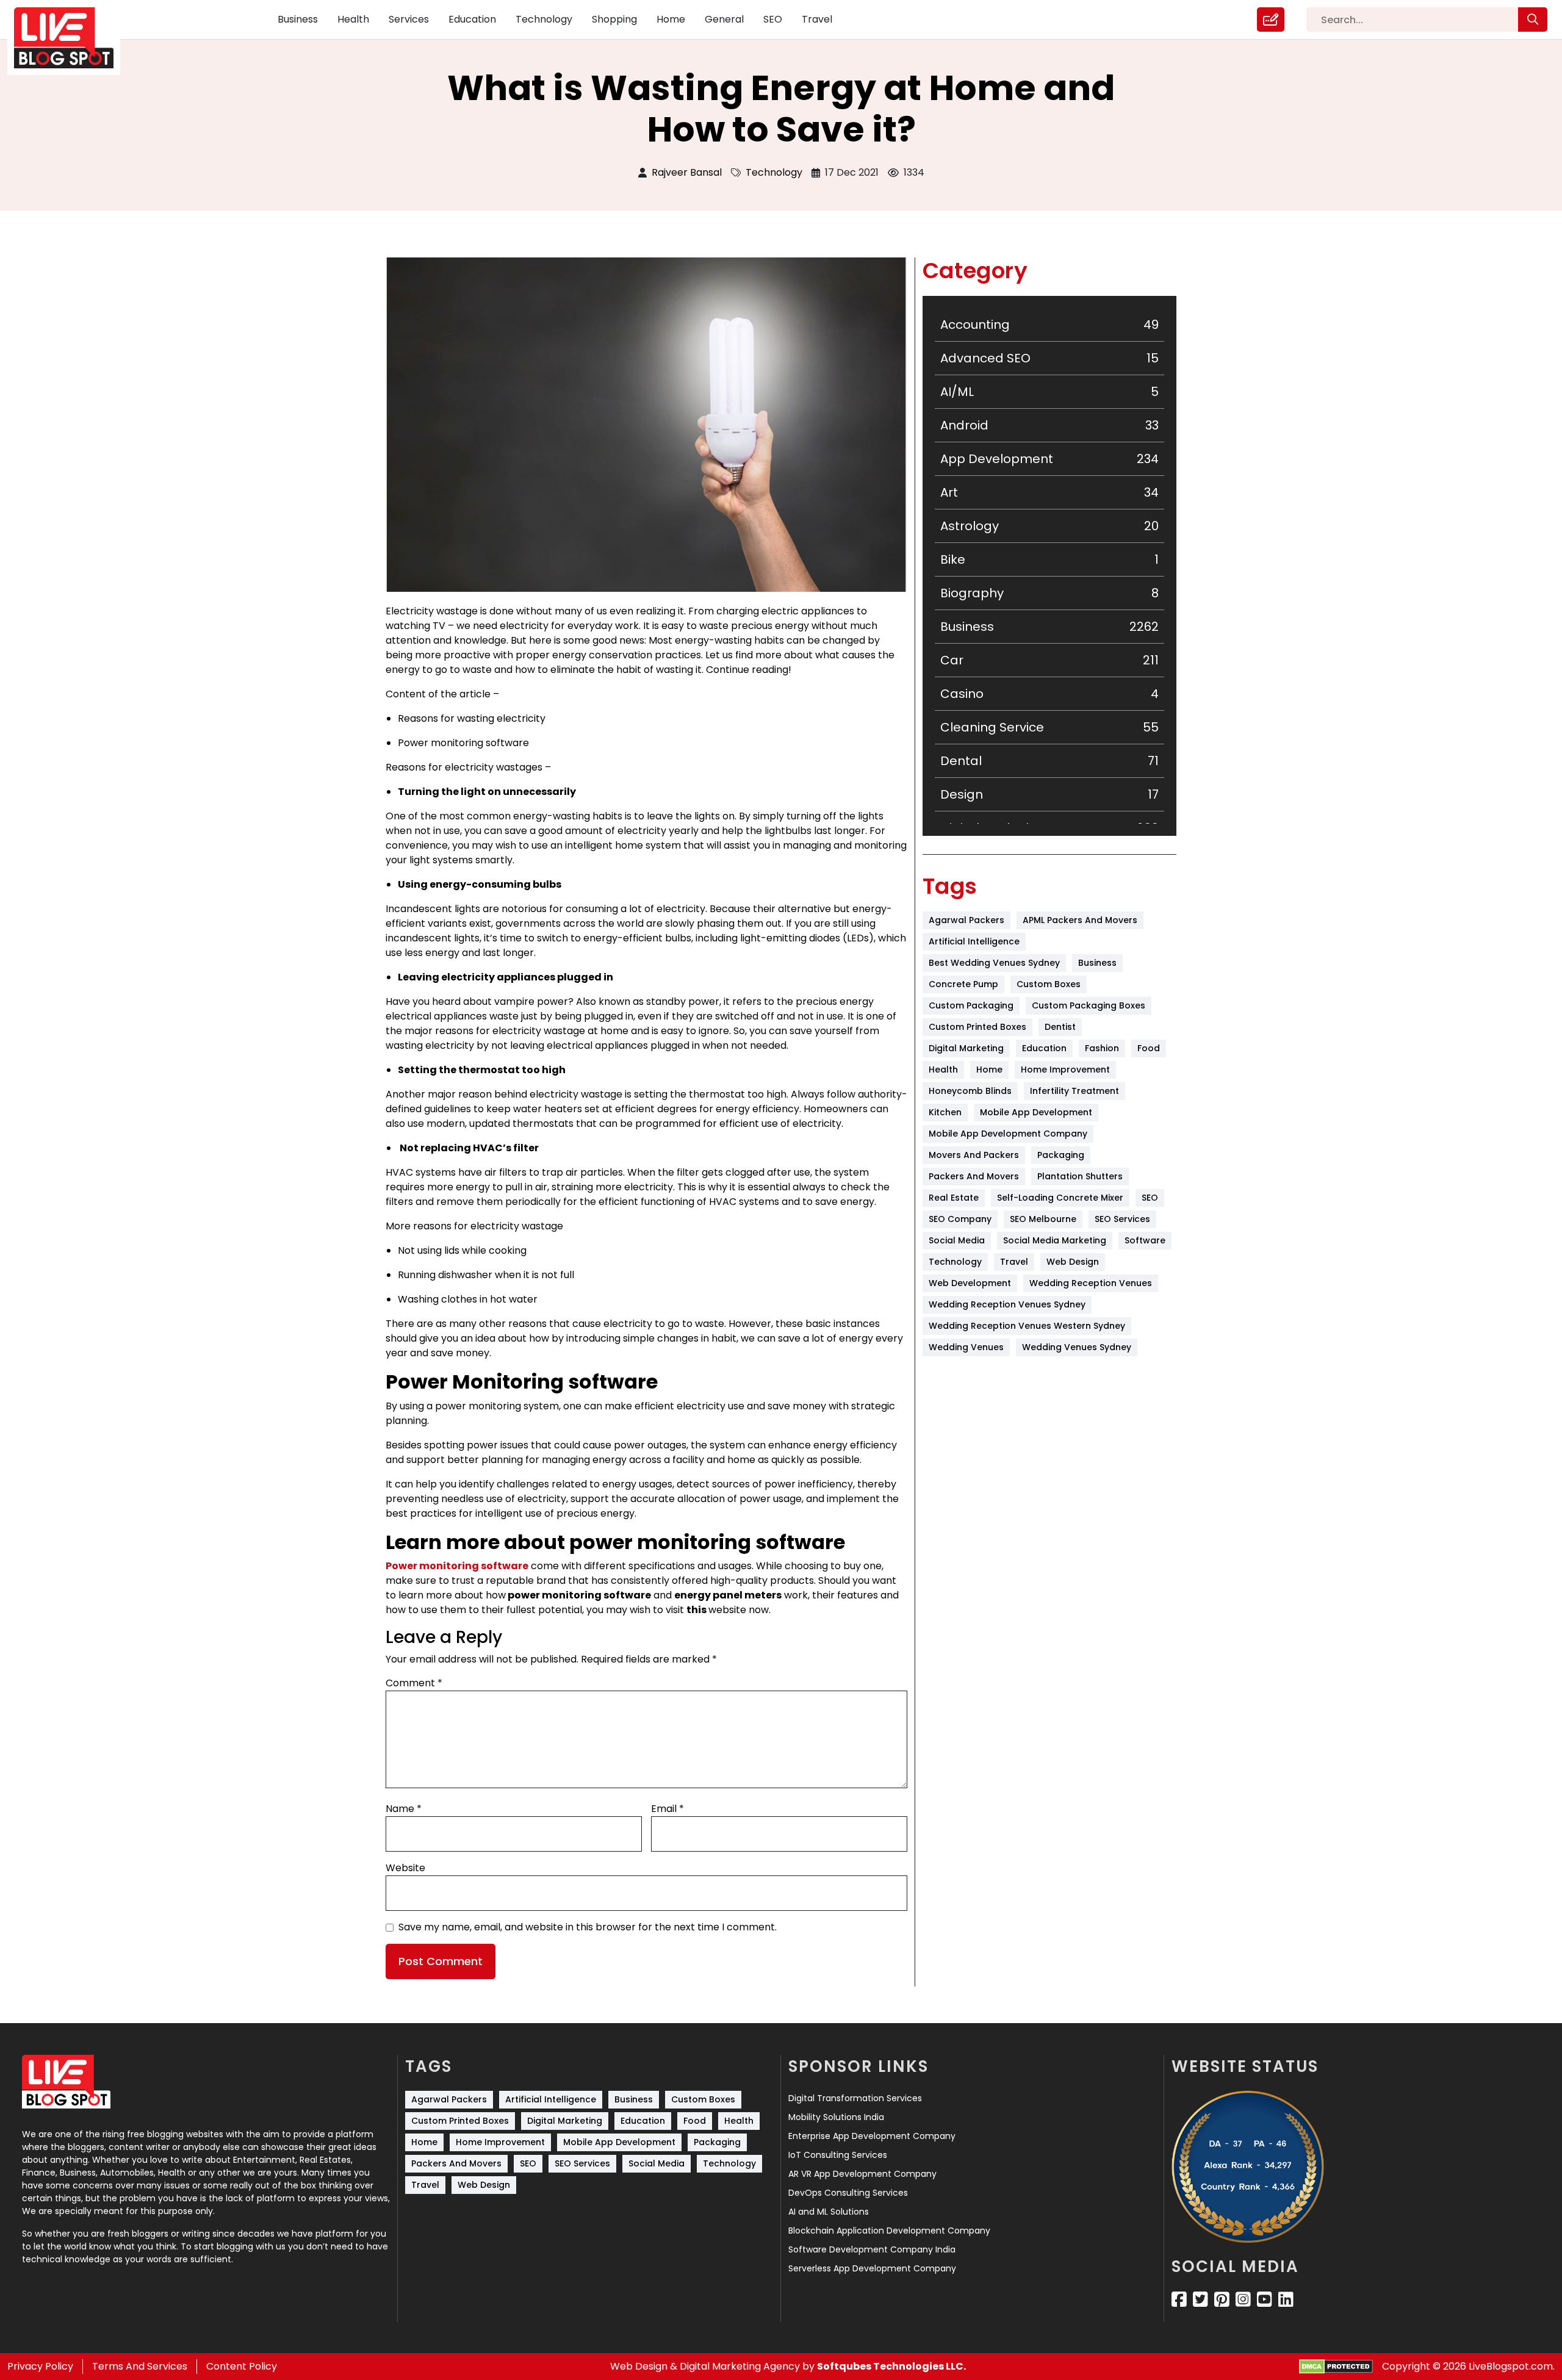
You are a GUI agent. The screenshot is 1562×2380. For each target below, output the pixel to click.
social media (957, 1240)
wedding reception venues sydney (1007, 1304)
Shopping (614, 19)
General (724, 19)
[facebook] (1179, 2299)
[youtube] (1265, 2299)
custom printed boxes (977, 1027)
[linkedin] (1286, 2299)
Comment (414, 1683)
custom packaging (971, 1005)
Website (405, 1868)
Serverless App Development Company (872, 2268)
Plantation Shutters (1080, 1176)
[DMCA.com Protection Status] (1336, 2367)
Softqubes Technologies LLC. (891, 2366)
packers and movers (974, 1176)
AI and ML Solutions (829, 2212)
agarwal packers (966, 920)
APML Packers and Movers (1080, 920)
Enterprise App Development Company (872, 2136)
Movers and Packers (974, 1155)
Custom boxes (1049, 984)
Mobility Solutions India (836, 2117)
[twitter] (1200, 2299)
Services (409, 19)
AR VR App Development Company (862, 2174)
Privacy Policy (40, 2366)
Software (1145, 1240)
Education (472, 19)
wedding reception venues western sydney (1027, 1326)
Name (404, 1809)
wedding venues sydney (1077, 1347)
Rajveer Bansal (687, 172)
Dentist (1060, 1027)
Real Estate (954, 1198)
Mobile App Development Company (1008, 1134)
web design (1073, 1262)
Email (668, 1809)
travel (1014, 1262)
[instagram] (1243, 2299)
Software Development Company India (872, 2249)
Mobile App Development (1036, 1112)
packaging (1061, 1155)
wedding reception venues (1091, 1283)
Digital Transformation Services (855, 2098)
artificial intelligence (974, 941)
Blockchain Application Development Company (889, 2231)
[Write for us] (1271, 20)
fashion (1102, 1048)
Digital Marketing (966, 1048)
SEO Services (1122, 1219)
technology (955, 1262)
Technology (544, 19)
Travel (817, 19)
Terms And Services (140, 2366)
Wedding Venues (966, 1347)
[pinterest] (1222, 2299)
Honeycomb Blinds (970, 1091)
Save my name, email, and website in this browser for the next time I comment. (588, 1927)
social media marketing (1055, 1240)
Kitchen (945, 1112)
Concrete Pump (963, 984)
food (1149, 1048)
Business (298, 19)
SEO (773, 19)
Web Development (970, 1283)
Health (353, 19)
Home (671, 19)
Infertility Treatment (1074, 1091)
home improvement (1065, 1070)
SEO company (960, 1219)
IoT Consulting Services (838, 2155)
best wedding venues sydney (994, 963)
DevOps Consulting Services (848, 2193)
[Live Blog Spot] (71, 38)
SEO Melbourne (1043, 1219)
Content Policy (242, 2366)
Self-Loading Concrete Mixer (1060, 1198)
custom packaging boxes (1089, 1005)
